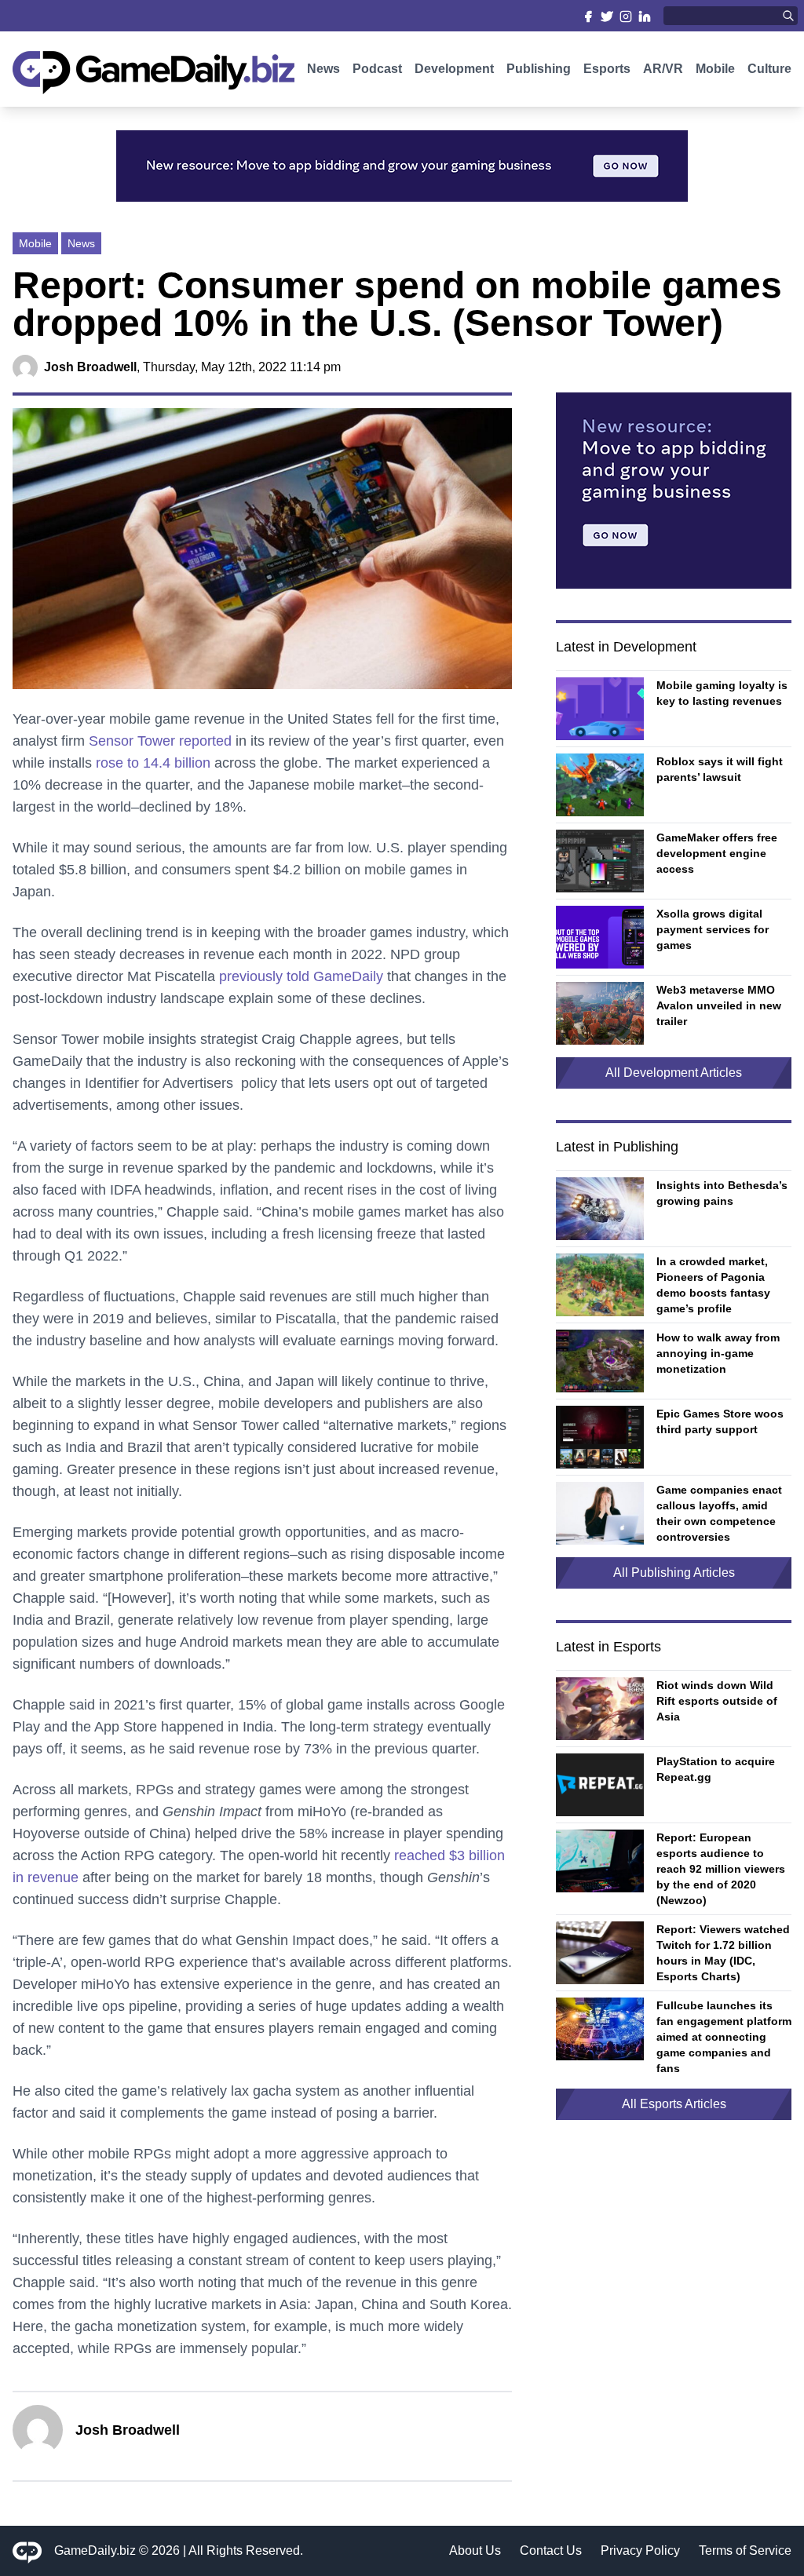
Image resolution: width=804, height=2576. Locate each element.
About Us (475, 2550)
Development (454, 69)
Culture (769, 69)
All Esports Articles (674, 2104)
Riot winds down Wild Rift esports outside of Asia (717, 1701)
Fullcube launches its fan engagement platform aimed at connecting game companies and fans (724, 2037)
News (323, 69)
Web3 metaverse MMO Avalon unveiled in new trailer (719, 1005)
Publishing (539, 69)
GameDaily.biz (95, 2550)
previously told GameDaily (301, 976)
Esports (607, 69)
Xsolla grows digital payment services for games (713, 929)
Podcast (377, 69)
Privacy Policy (640, 2550)
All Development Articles (674, 1073)
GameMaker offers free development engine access (717, 853)
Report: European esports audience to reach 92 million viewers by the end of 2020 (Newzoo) (721, 1869)
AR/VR (663, 69)
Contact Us (551, 2550)
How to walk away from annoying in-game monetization (718, 1353)
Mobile (715, 69)
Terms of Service (745, 2550)
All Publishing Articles (674, 1573)
